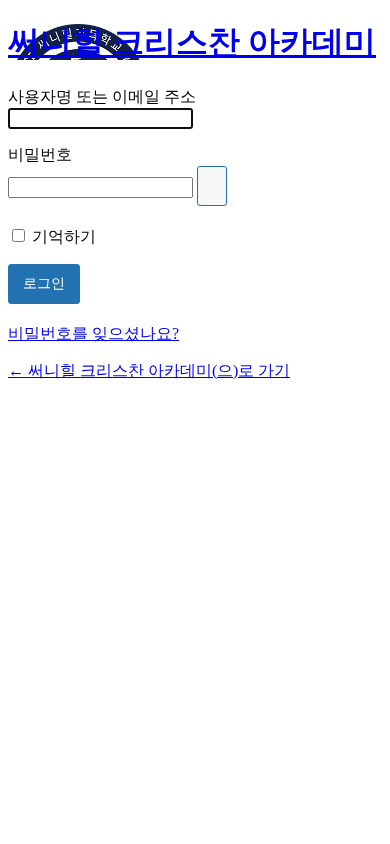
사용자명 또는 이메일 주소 (102, 96)
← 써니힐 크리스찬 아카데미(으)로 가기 (149, 370)
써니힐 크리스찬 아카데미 (192, 42)
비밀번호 (40, 154)
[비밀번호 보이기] (212, 186)
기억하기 (64, 236)
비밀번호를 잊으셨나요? (93, 333)
